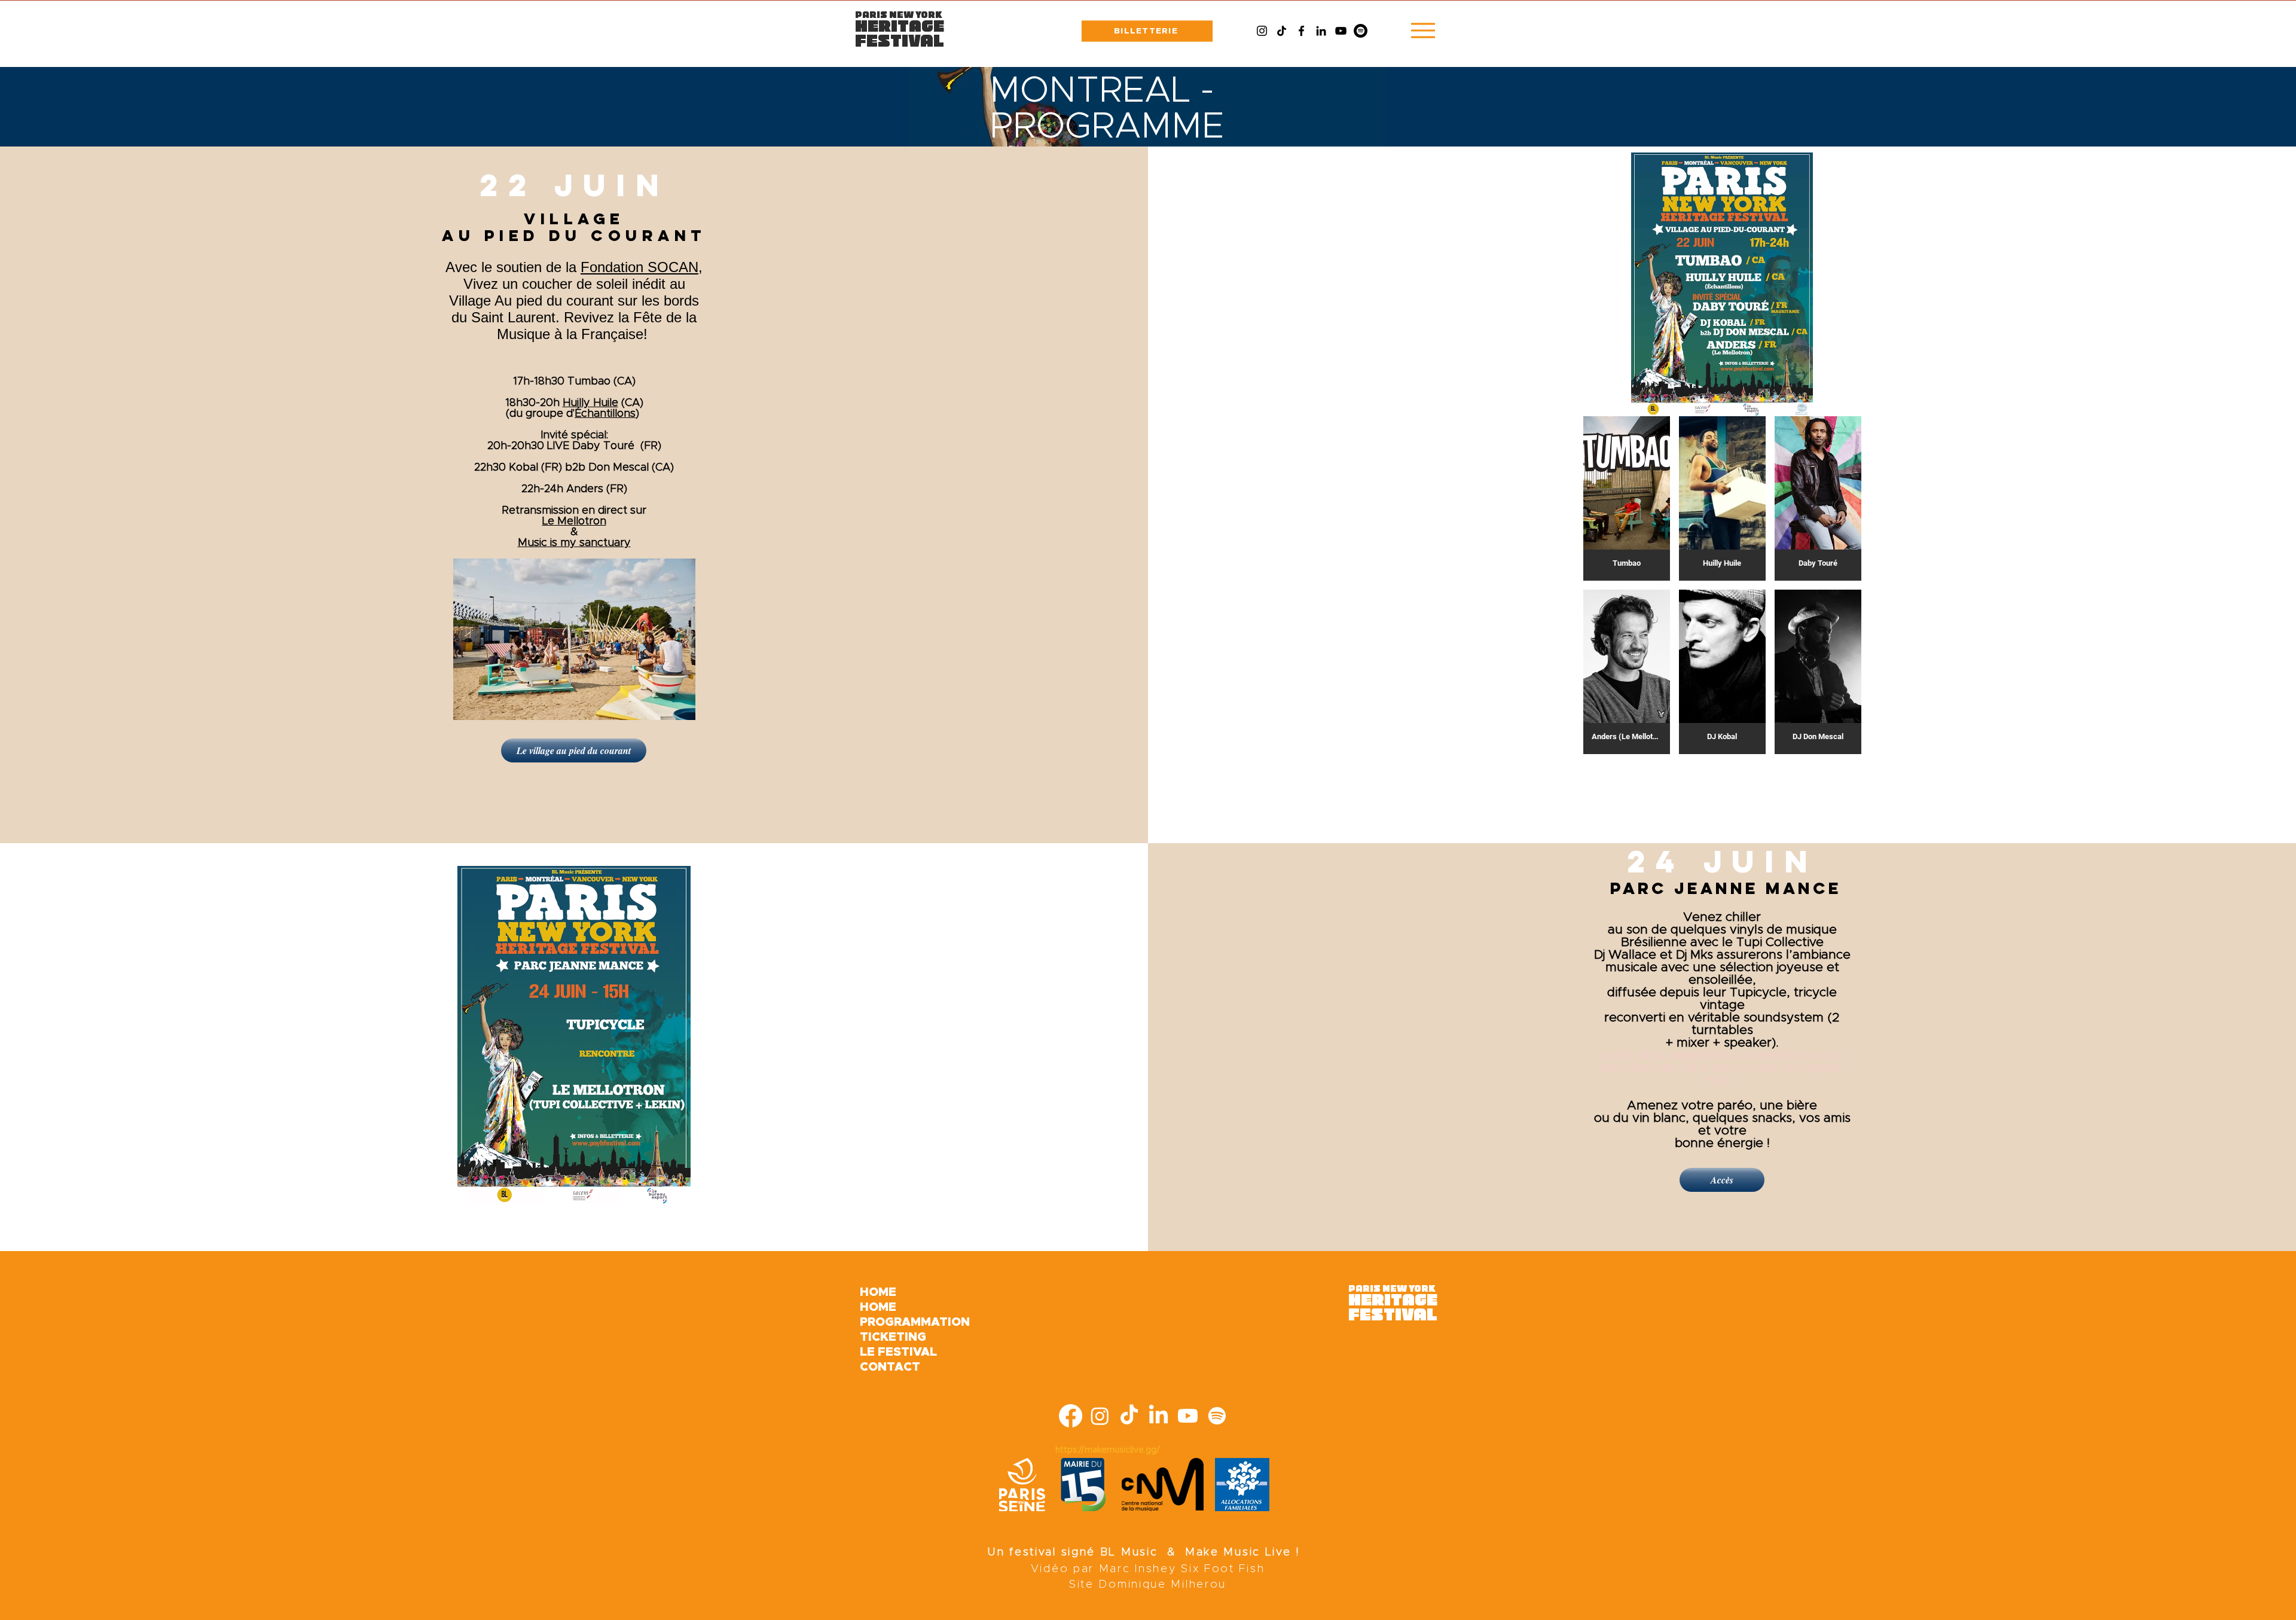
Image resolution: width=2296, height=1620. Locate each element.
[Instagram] (1262, 31)
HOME (878, 1292)
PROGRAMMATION (900, 1322)
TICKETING (893, 1337)
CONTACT (890, 1367)
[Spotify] (1361, 31)
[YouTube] (1341, 31)
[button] (1627, 498)
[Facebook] (1301, 31)
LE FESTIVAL (898, 1352)
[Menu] (1423, 30)
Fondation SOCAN (639, 267)
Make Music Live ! (1243, 1552)
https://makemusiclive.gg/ (1108, 1450)
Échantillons (605, 414)
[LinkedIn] (1321, 31)
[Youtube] (1188, 1416)
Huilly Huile (590, 403)
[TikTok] (1282, 31)
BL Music (1129, 1552)
